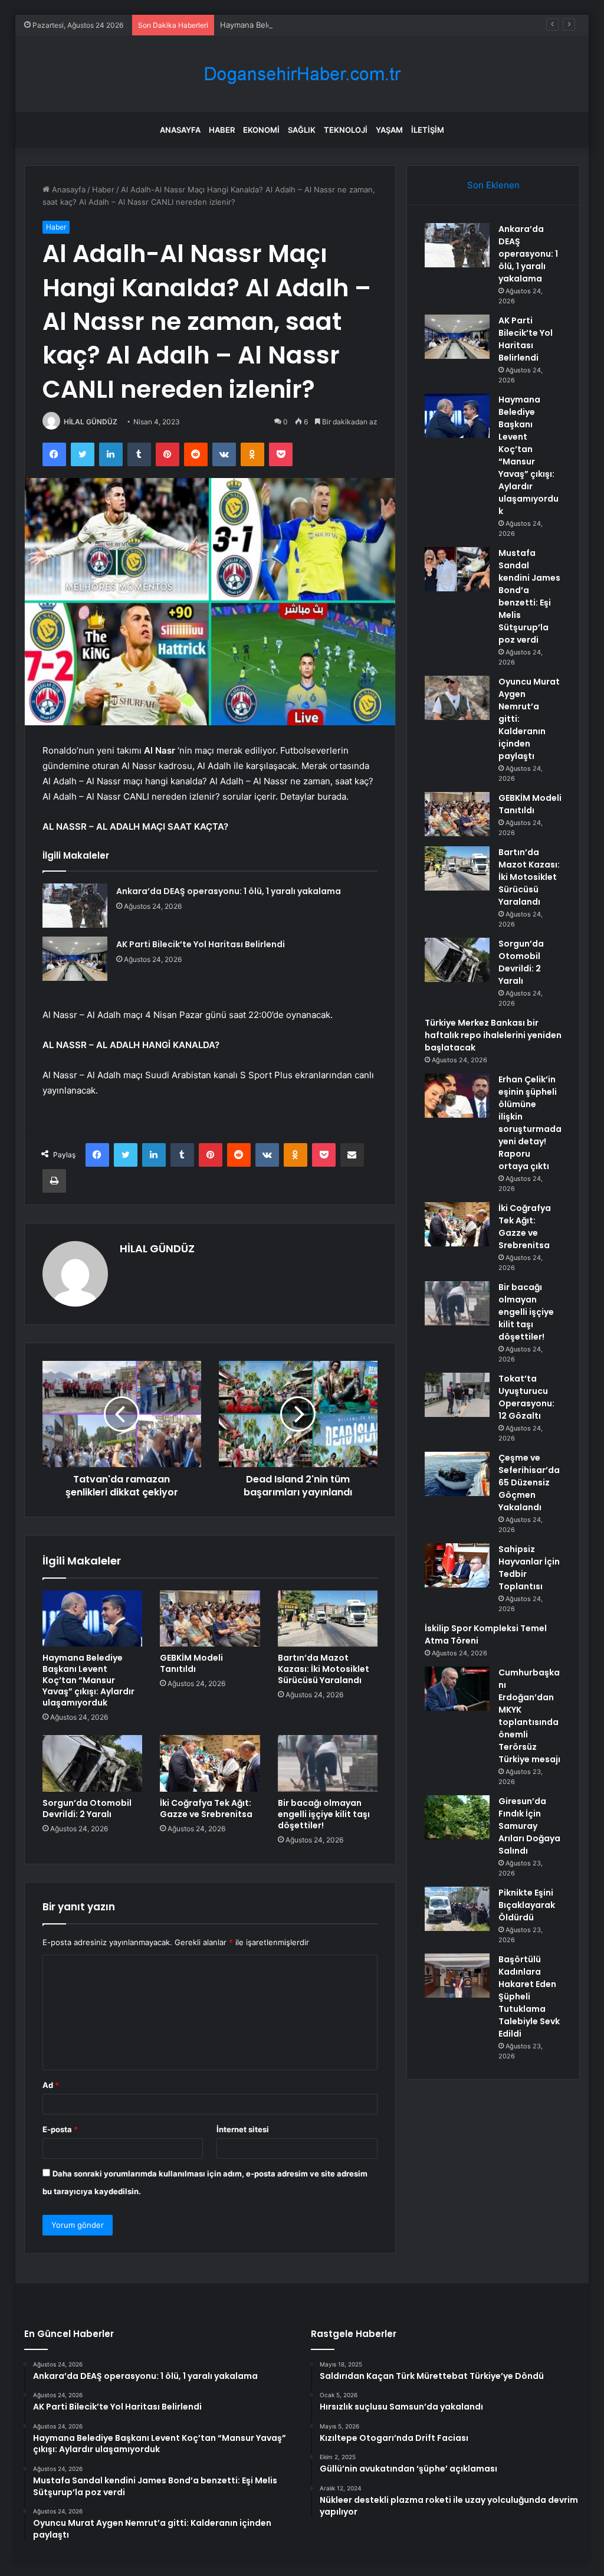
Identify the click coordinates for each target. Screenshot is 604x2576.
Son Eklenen (493, 185)
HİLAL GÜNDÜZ (91, 422)
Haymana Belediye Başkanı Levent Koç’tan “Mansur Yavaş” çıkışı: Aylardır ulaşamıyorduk (380, 25)
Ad (51, 2085)
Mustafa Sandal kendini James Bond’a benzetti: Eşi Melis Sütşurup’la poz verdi (529, 596)
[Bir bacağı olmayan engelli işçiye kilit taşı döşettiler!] (328, 1763)
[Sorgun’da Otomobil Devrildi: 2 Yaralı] (93, 1763)
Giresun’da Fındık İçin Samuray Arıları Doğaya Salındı (529, 1826)
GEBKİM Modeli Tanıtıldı (191, 1663)
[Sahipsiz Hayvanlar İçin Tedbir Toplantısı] (457, 1565)
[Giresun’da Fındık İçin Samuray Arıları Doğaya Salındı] (457, 1817)
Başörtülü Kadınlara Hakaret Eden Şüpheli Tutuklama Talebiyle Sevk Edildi (529, 1996)
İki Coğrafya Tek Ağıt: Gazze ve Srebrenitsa (206, 1809)
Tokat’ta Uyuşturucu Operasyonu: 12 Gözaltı (526, 1397)
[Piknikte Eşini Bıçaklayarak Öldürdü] (457, 1909)
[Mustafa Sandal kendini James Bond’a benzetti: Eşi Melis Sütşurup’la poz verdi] (457, 569)
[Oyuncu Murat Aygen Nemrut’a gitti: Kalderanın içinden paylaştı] (457, 698)
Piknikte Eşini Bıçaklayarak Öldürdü (527, 1905)
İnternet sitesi (243, 2129)
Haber (222, 130)
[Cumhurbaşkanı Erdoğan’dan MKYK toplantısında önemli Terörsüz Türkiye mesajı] (457, 1689)
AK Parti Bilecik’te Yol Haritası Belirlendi (201, 944)
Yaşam (389, 130)
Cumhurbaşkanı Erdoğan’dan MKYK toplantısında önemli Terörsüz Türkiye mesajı (529, 1716)
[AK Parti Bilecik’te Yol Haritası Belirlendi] (75, 959)
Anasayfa (180, 130)
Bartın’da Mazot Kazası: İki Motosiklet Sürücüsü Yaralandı (324, 1669)
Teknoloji (346, 130)
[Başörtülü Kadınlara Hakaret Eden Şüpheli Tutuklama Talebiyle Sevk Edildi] (457, 1976)
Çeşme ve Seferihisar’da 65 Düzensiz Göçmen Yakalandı (529, 1482)
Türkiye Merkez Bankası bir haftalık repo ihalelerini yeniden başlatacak (493, 1035)
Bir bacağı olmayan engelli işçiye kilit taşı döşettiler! (324, 1814)
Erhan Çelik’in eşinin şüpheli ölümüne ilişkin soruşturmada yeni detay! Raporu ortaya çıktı (530, 1123)
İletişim (428, 130)
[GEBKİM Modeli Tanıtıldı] (210, 1619)
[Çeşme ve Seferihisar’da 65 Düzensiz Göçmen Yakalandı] (457, 1474)
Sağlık (302, 130)
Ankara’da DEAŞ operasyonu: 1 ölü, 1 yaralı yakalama (229, 891)
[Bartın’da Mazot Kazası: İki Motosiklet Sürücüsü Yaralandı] (328, 1619)
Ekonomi (261, 130)
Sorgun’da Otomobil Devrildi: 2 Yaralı (87, 1809)
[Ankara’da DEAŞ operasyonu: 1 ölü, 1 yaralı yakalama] (75, 906)
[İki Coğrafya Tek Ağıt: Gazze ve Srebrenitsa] (210, 1763)
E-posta (60, 2129)
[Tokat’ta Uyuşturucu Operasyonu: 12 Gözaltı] (457, 1395)
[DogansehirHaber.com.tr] (302, 74)
